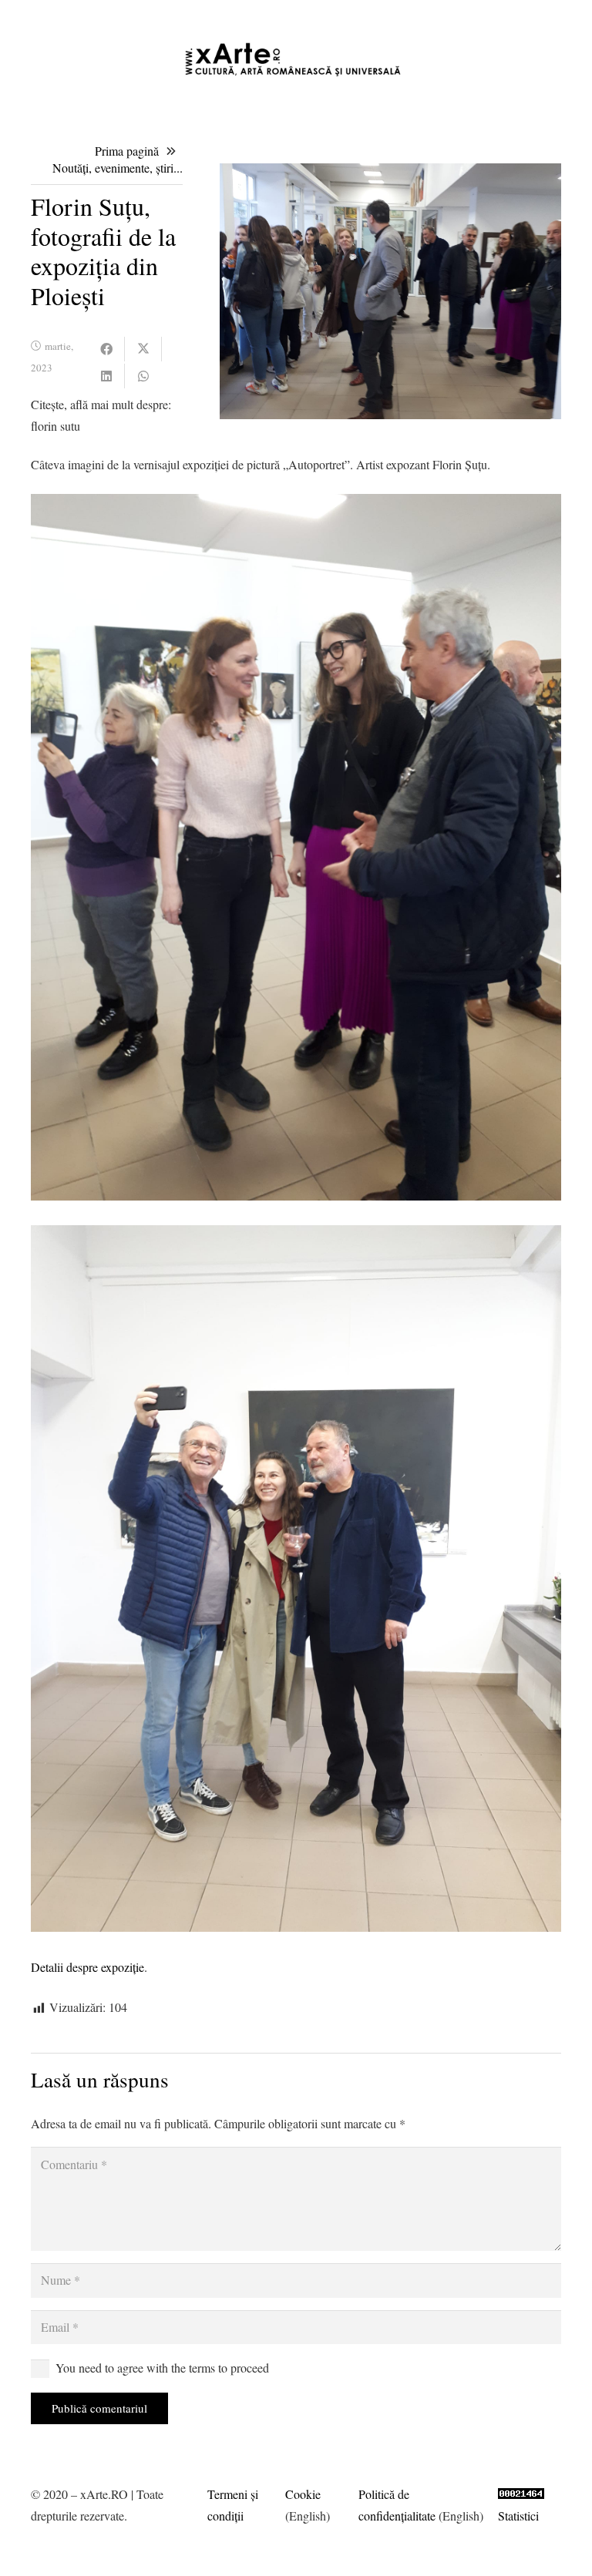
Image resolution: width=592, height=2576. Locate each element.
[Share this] (106, 349)
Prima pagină (127, 151)
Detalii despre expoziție (87, 1967)
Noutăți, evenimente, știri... (118, 168)
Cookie (303, 2494)
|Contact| (560, 15)
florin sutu (55, 426)
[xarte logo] (296, 59)
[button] (326, 15)
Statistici (518, 2516)
